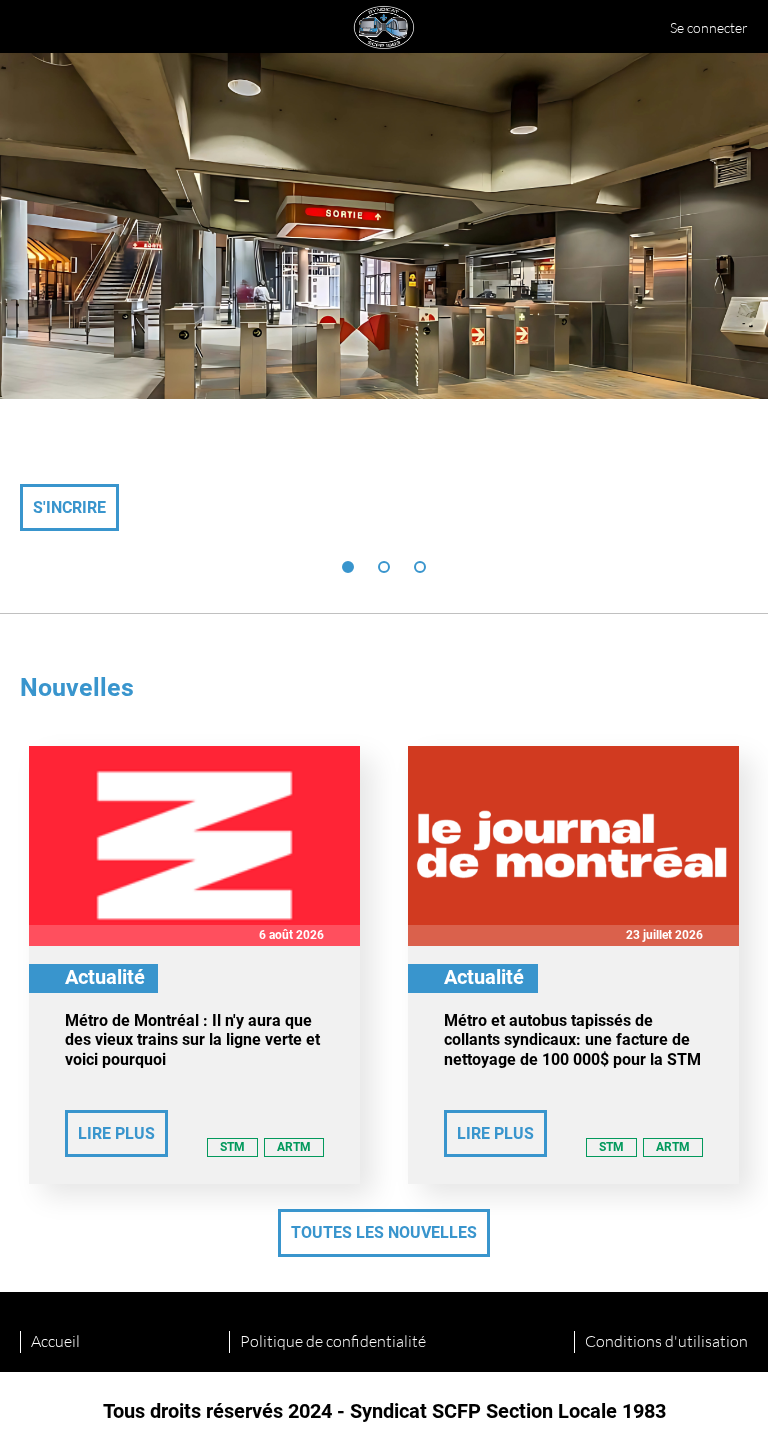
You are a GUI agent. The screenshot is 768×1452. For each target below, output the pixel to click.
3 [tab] (420, 567)
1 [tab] (348, 567)
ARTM (294, 1147)
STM (232, 1147)
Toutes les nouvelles (384, 1232)
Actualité (105, 977)
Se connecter (709, 27)
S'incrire (69, 507)
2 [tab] (384, 567)
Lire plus (116, 1133)
